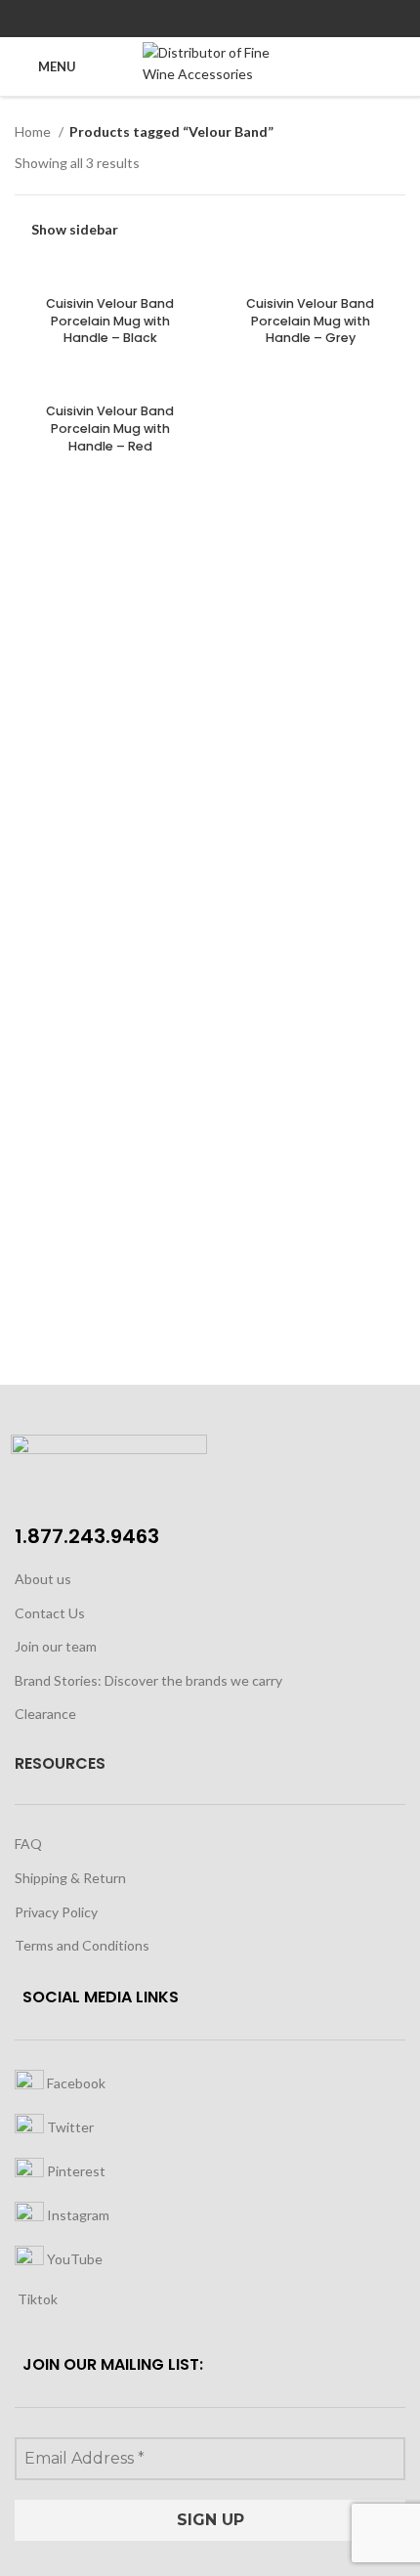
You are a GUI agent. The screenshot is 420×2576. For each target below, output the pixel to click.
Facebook (75, 2082)
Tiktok (36, 2299)
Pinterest (75, 2170)
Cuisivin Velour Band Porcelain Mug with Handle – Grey (310, 321)
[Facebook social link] (166, 19)
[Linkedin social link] (233, 19)
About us (43, 1579)
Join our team (56, 1646)
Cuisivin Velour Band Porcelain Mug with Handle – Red (110, 428)
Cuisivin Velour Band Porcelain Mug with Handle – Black (110, 321)
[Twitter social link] (188, 19)
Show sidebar (75, 229)
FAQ (28, 1844)
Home (34, 131)
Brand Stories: (60, 1680)
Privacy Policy (56, 1912)
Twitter (69, 2126)
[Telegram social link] (255, 19)
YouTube (73, 2258)
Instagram (77, 2214)
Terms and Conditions (82, 1945)
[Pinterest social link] (210, 19)
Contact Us (50, 1613)
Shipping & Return (70, 1878)
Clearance (45, 1714)
